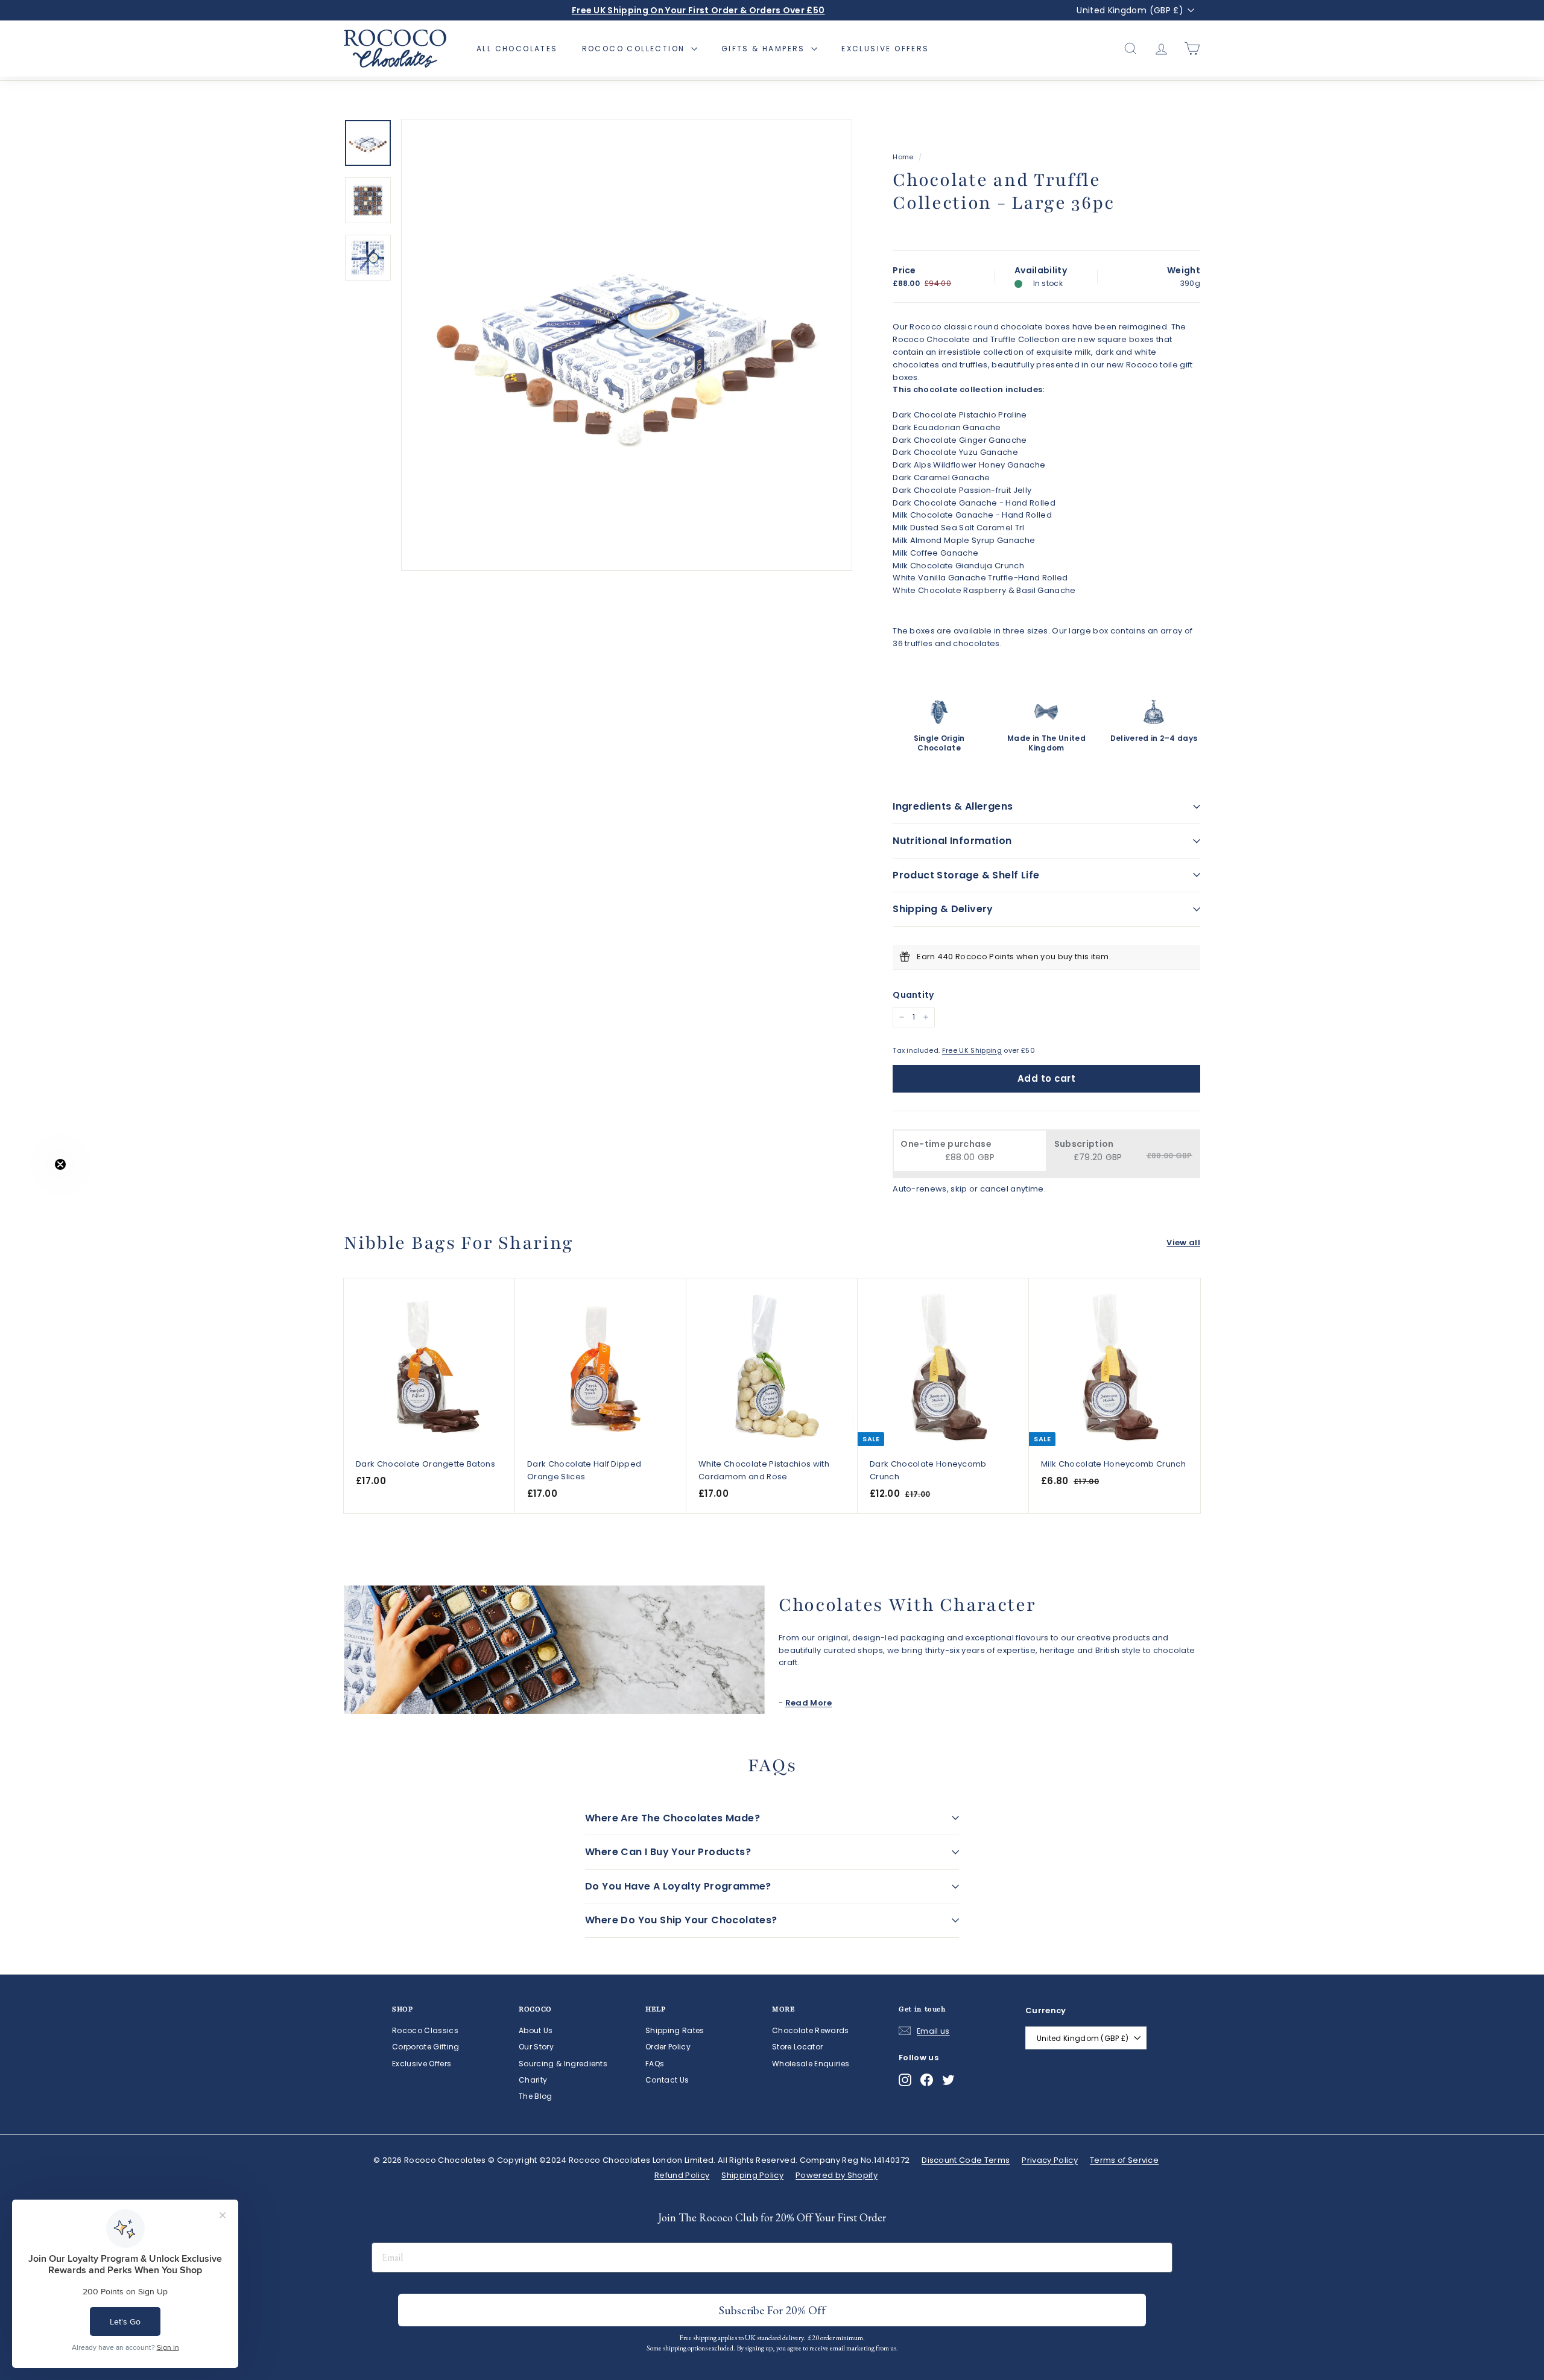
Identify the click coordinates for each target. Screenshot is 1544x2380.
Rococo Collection (635, 49)
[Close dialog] (892, 2109)
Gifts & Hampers (765, 49)
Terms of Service (1124, 2160)
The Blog (536, 2096)
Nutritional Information (952, 841)
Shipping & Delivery (943, 909)
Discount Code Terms (966, 2160)
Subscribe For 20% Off (818, 2321)
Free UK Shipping (972, 1050)
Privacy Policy (1050, 2160)
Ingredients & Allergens (953, 806)
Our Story (536, 2047)
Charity (533, 2080)
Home (903, 157)
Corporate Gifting (426, 2047)
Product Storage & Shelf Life (966, 875)
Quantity (913, 995)
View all (1183, 1242)
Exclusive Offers (885, 49)
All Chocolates (517, 49)
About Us (536, 2030)
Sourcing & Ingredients (563, 2064)
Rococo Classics (425, 2030)
